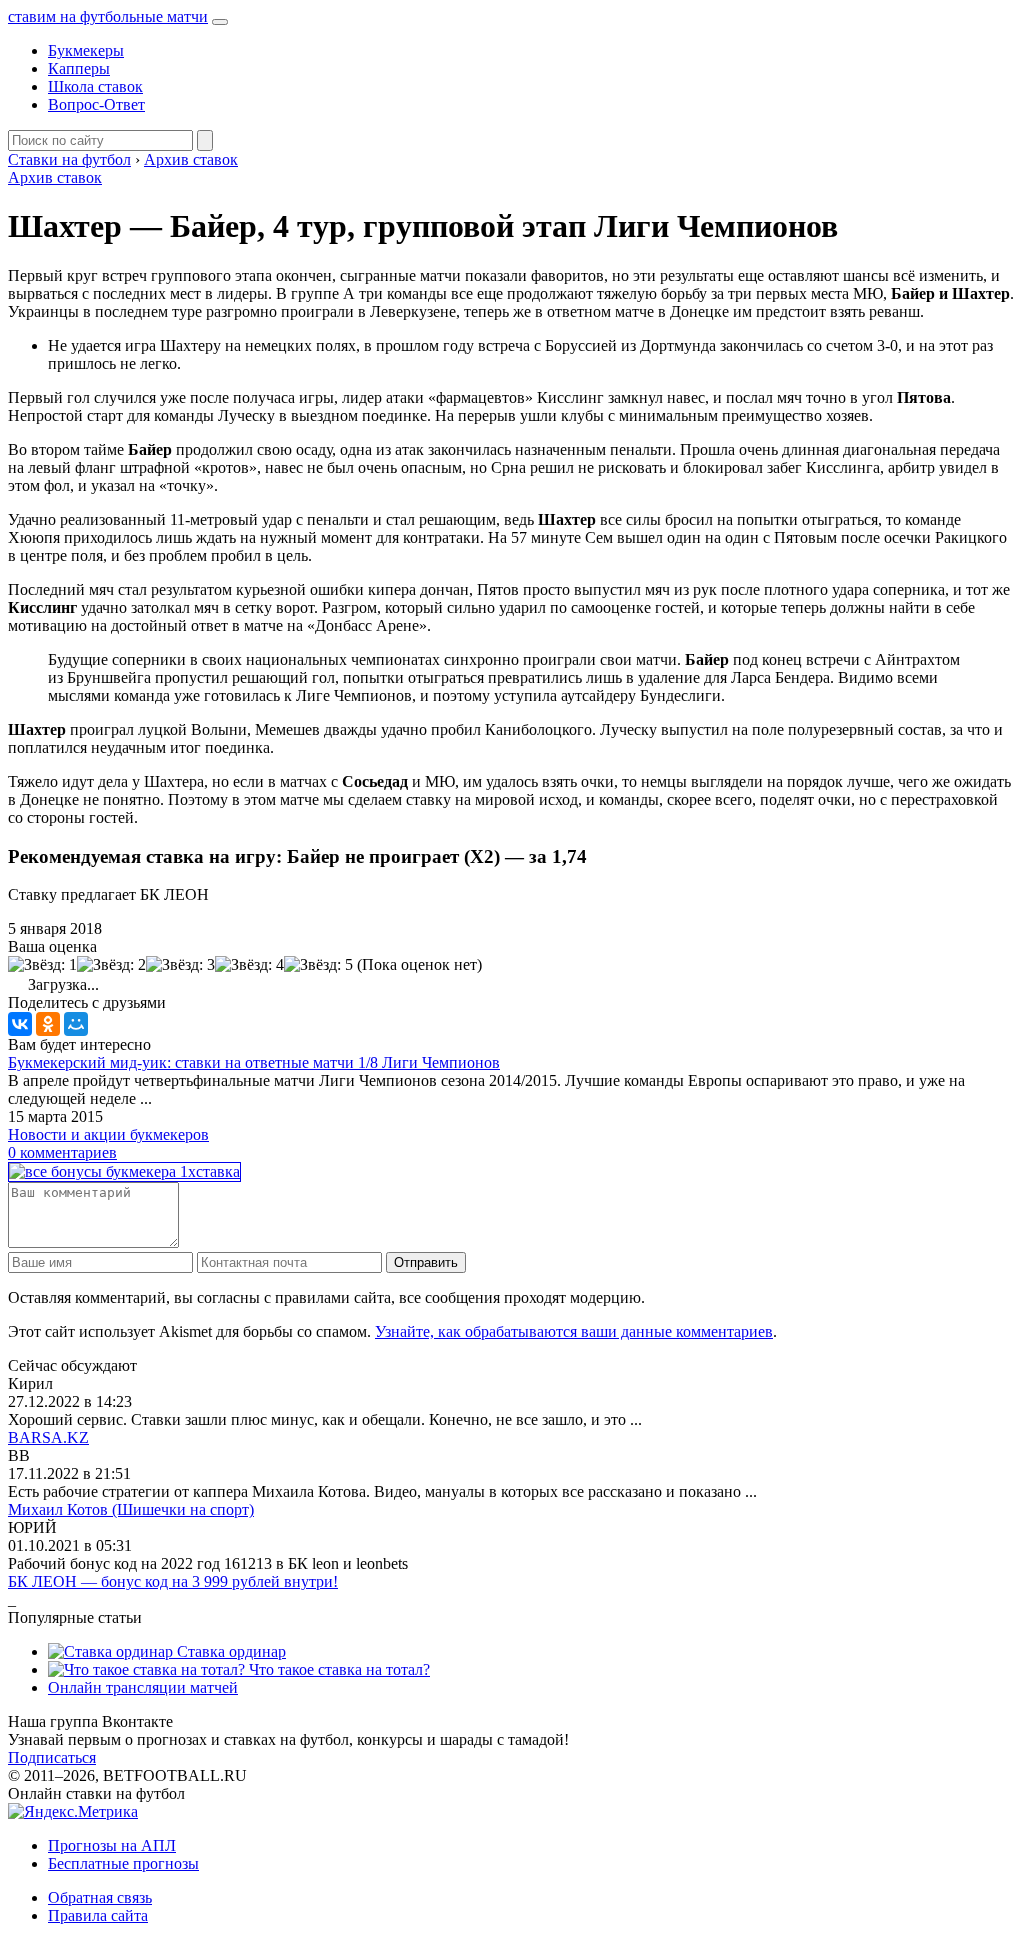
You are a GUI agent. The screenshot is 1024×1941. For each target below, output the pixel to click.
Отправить (426, 1262)
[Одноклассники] (48, 1024)
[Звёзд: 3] (180, 965)
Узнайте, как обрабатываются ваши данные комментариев (574, 1331)
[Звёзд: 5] (318, 965)
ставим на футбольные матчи (108, 16)
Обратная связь (100, 1897)
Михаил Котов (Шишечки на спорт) (131, 1509)
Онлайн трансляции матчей (143, 1687)
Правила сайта (98, 1915)
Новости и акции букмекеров (108, 1134)
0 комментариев (62, 1152)
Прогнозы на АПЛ (112, 1845)
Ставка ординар (229, 1651)
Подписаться (52, 1757)
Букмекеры (86, 50)
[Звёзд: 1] (42, 965)
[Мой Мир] (76, 1024)
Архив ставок (55, 177)
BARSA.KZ (48, 1437)
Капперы (79, 68)
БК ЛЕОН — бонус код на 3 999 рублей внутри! (173, 1581)
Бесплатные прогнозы (123, 1863)
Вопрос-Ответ (96, 104)
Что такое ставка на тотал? (337, 1669)
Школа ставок (95, 86)
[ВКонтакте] (20, 1024)
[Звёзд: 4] (249, 965)
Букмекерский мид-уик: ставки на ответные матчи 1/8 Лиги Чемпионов (254, 1062)
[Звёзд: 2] (111, 965)
